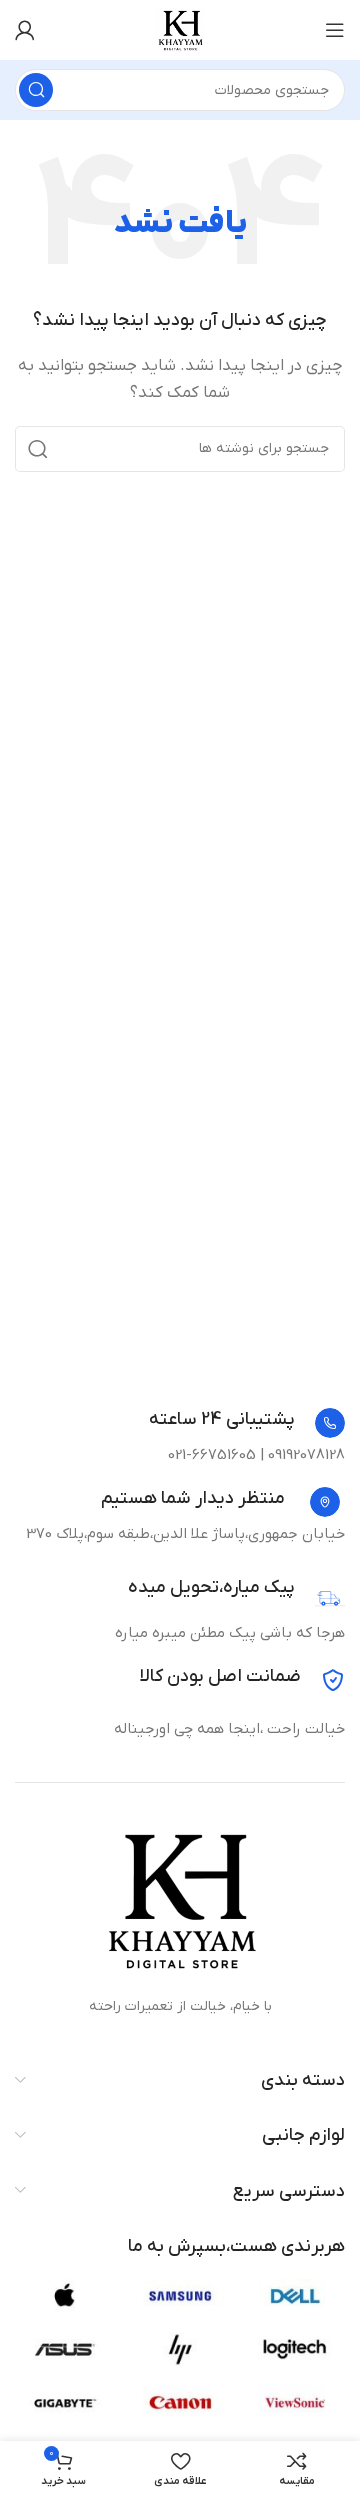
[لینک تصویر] (180, 1898)
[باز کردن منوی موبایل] (335, 30)
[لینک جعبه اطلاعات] (247, 1423)
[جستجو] (36, 90)
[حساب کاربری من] (25, 30)
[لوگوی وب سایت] (179, 29)
